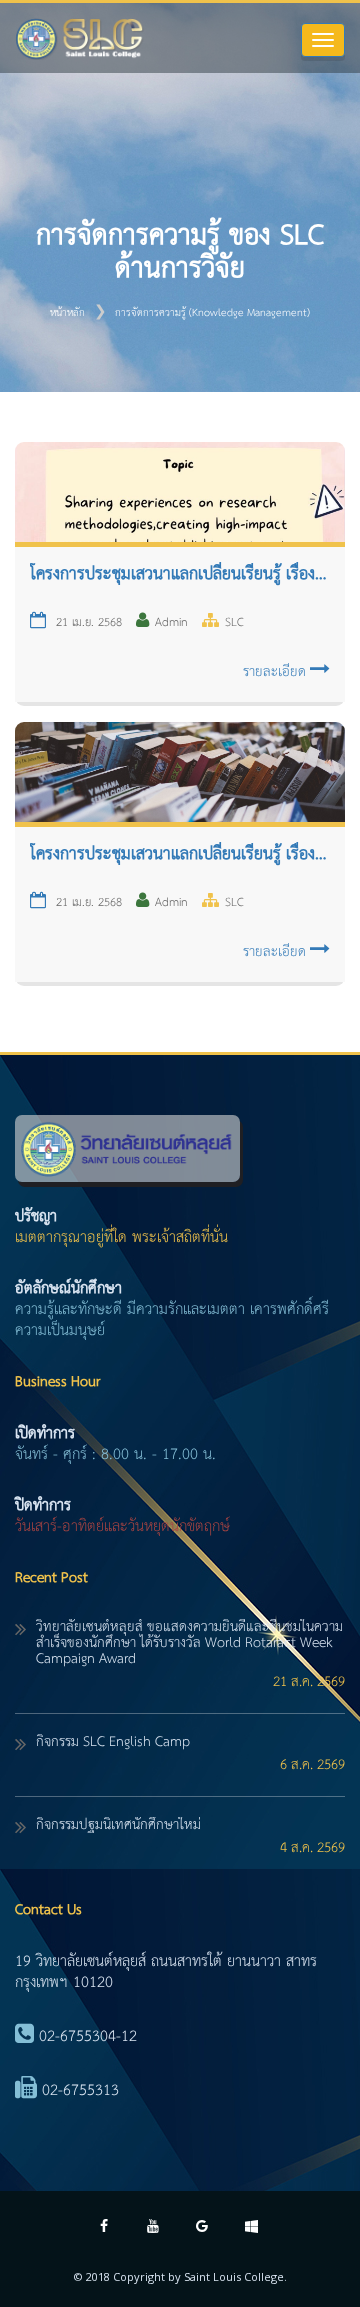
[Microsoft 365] (251, 2228)
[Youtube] (153, 2228)
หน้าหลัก (67, 313)
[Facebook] (104, 2228)
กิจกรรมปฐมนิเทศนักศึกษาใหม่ (118, 1825)
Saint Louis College (234, 2276)
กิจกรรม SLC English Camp (113, 1742)
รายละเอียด (276, 672)
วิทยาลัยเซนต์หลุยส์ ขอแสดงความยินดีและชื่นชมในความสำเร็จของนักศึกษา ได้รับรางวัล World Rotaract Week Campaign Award (189, 1643)
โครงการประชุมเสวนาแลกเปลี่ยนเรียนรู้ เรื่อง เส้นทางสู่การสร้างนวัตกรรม (180, 855)
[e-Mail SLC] (202, 2228)
